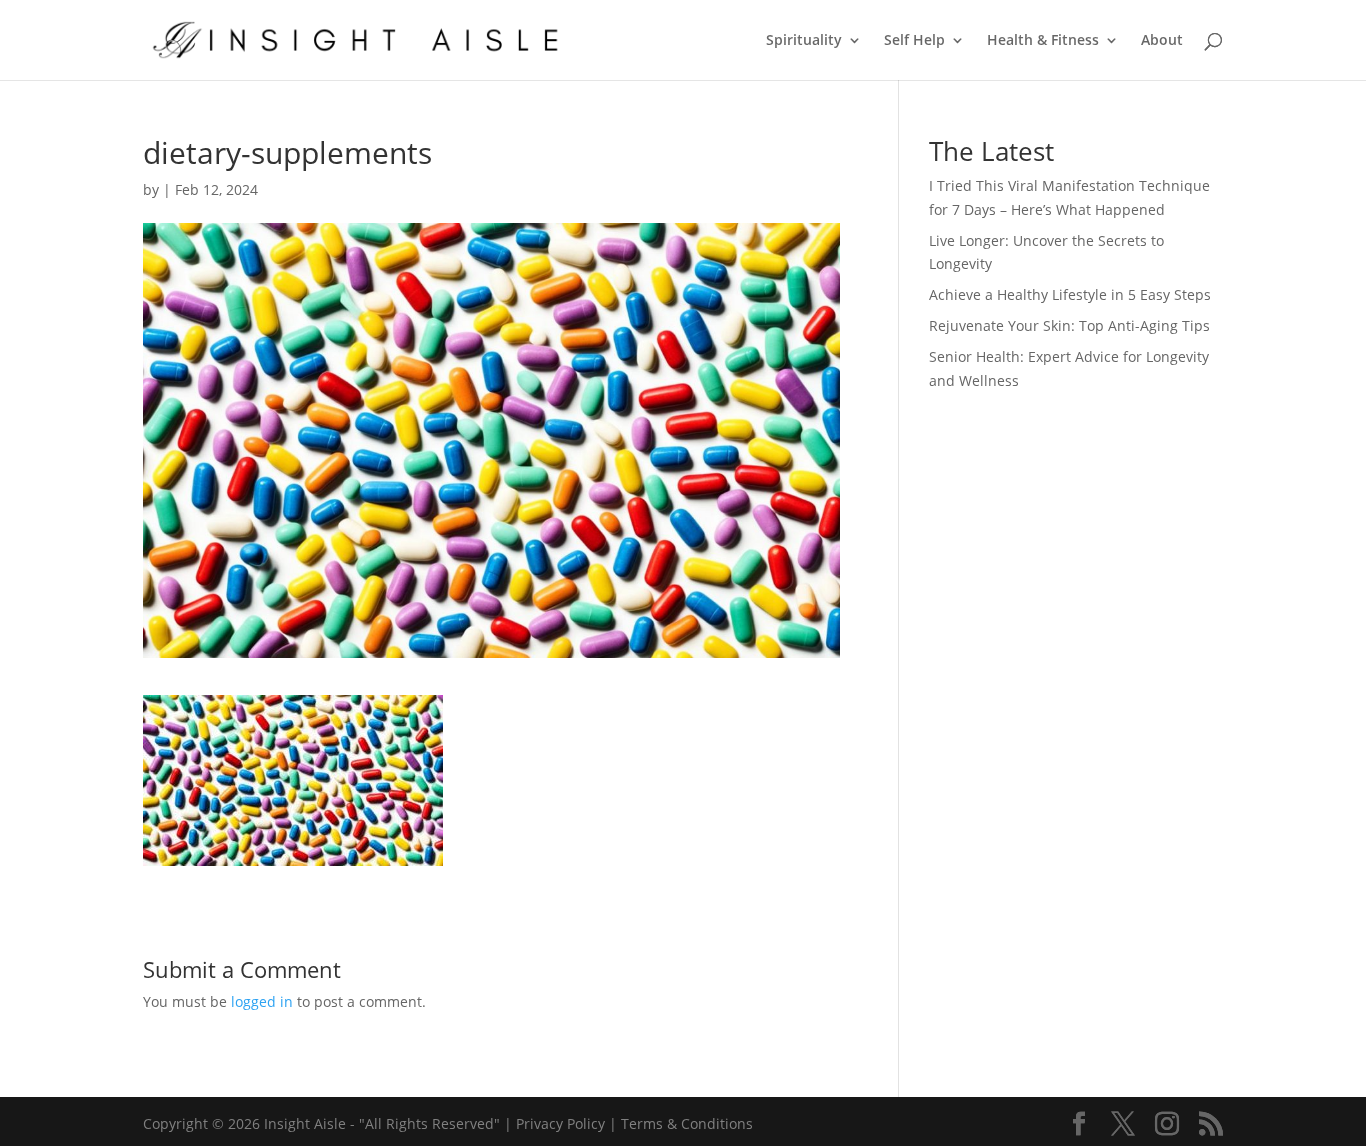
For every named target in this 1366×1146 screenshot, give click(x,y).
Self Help (914, 41)
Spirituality (804, 41)
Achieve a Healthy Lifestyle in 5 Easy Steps (1070, 294)
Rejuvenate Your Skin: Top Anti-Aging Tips (1069, 325)
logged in (262, 1001)
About (1162, 41)
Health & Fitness (1043, 41)
